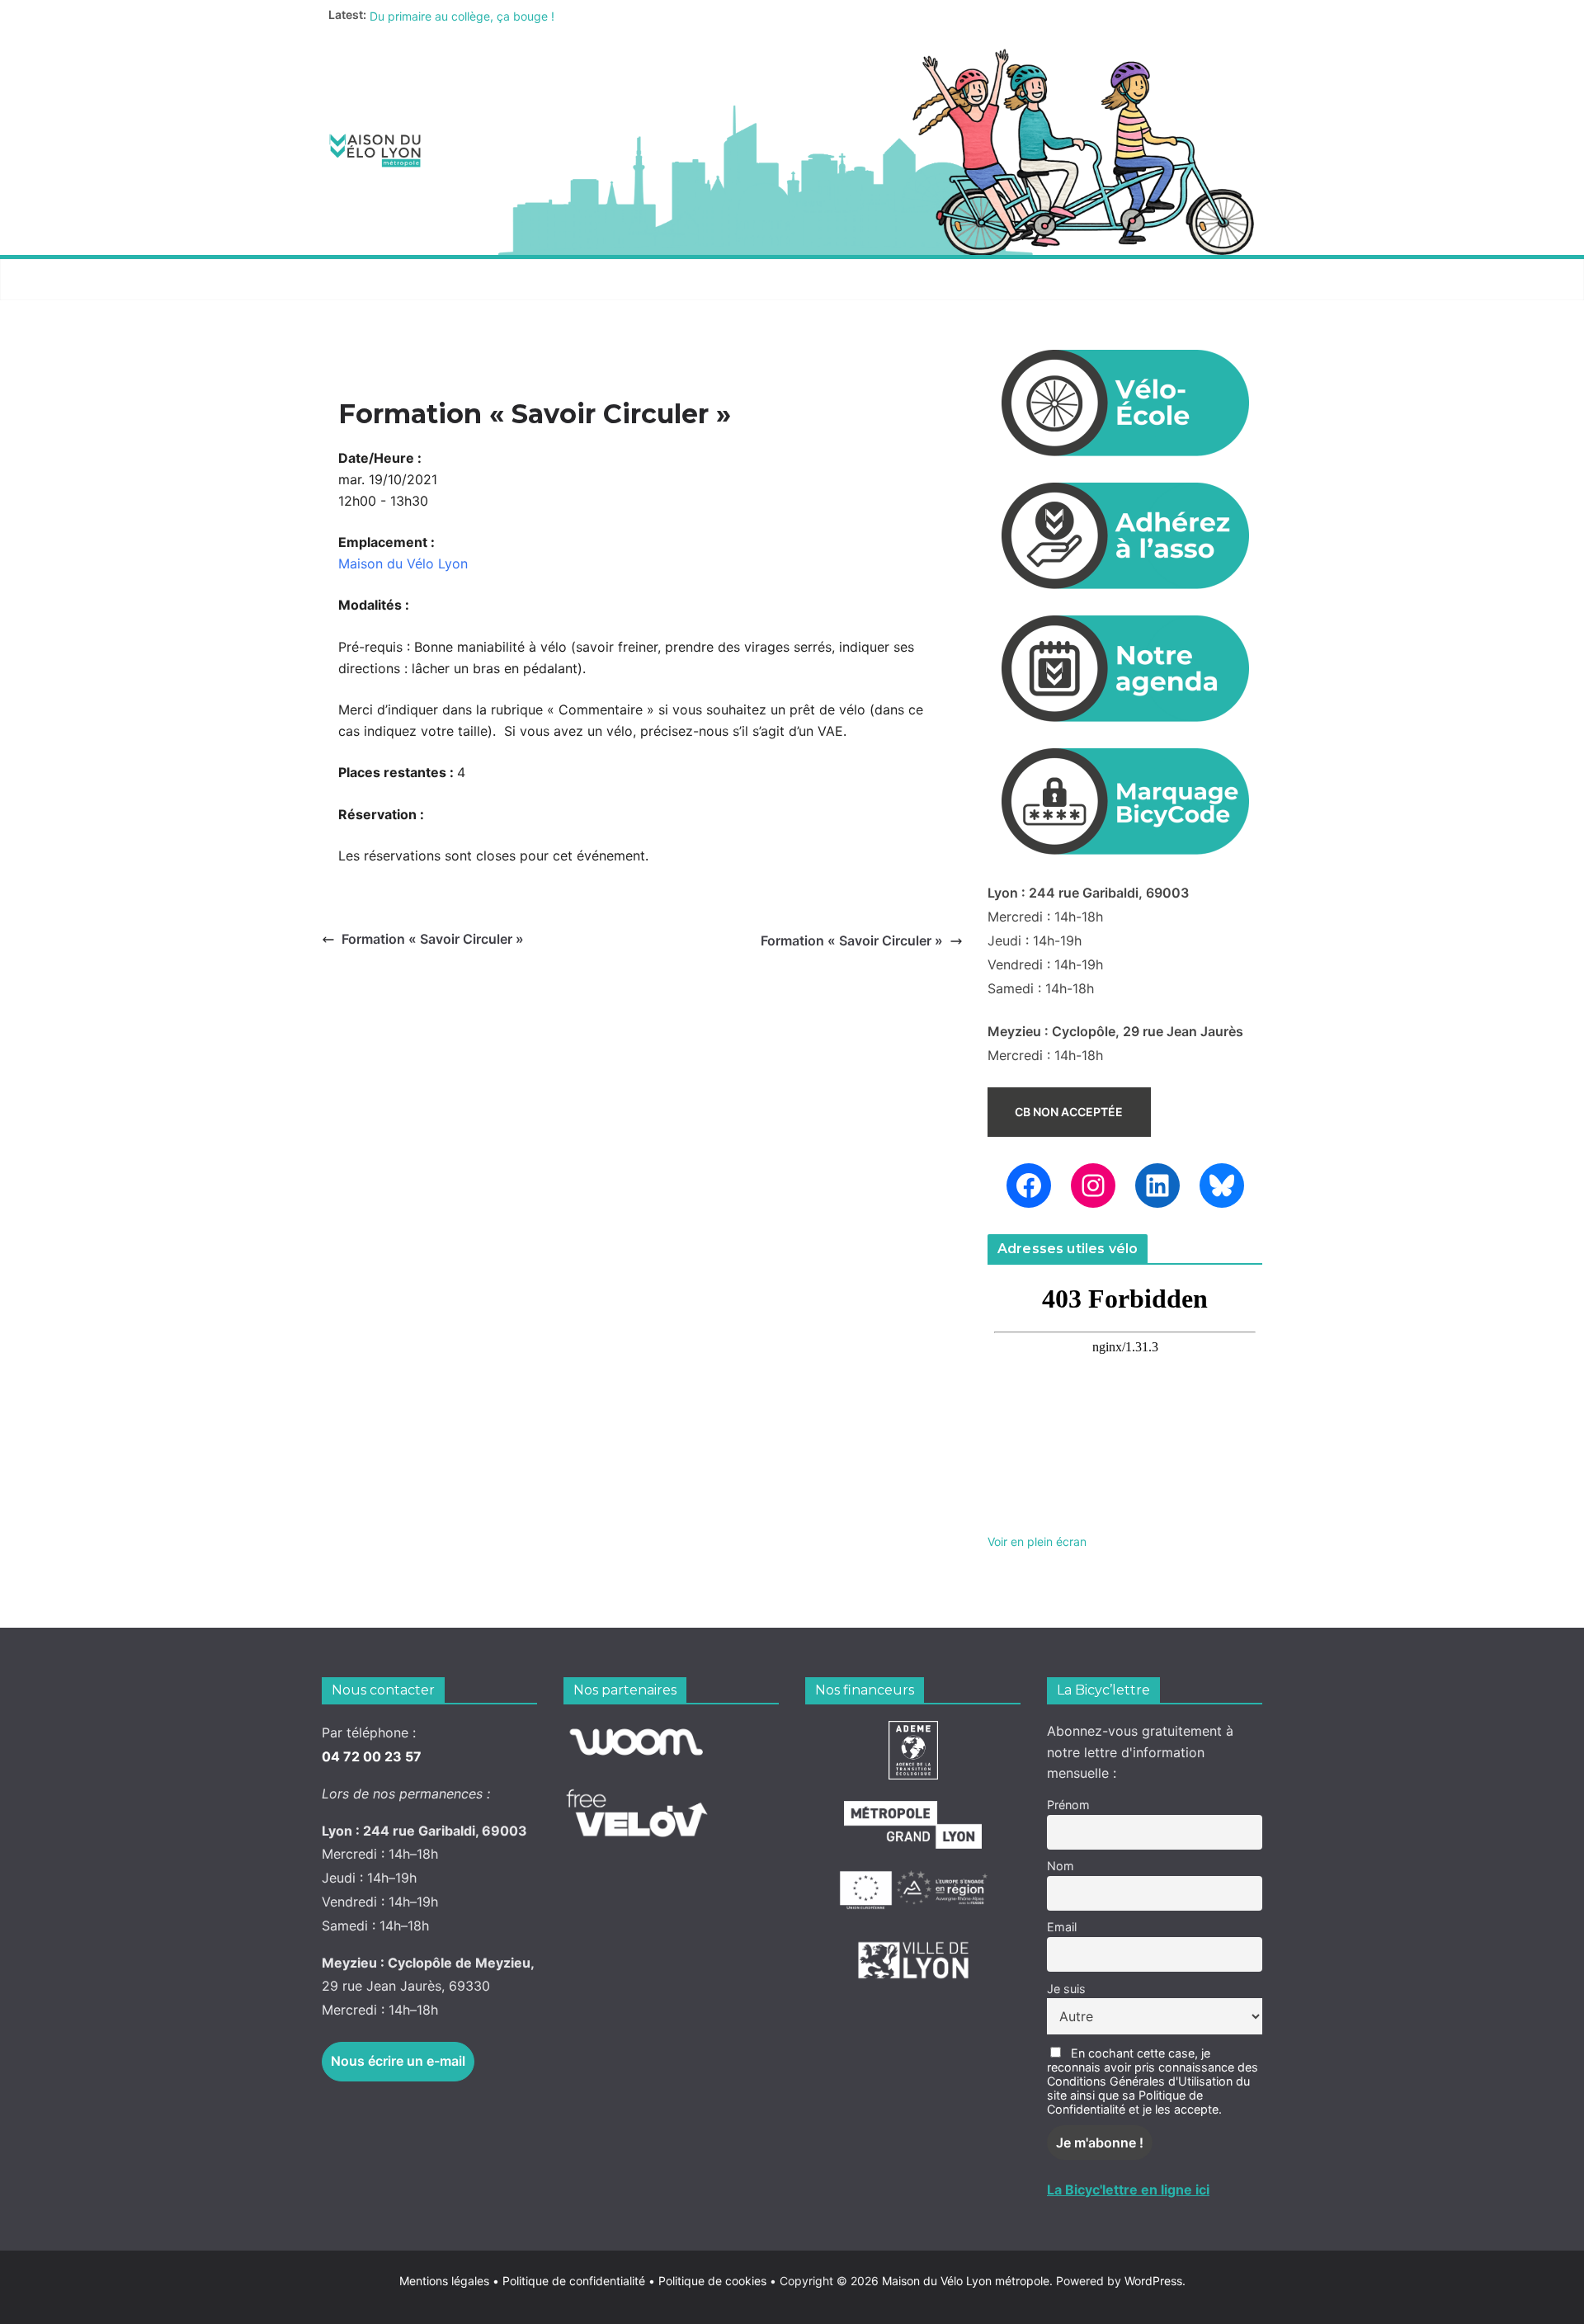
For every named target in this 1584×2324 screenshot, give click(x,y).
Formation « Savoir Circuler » (433, 939)
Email (1062, 1927)
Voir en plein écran (1037, 1541)
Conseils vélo (640, 279)
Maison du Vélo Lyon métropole (966, 2281)
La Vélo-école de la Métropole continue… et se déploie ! (519, 14)
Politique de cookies (707, 2281)
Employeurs (895, 279)
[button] (438, 280)
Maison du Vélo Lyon (403, 563)
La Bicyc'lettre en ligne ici (1128, 2190)
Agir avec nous (382, 279)
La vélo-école (771, 279)
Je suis (1066, 1989)
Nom (1061, 1866)
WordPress (1153, 2281)
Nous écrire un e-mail (398, 2061)
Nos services (513, 279)
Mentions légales (449, 2281)
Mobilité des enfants (1042, 279)
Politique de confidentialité (575, 2281)
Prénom (1068, 1805)
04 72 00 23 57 (372, 1756)
